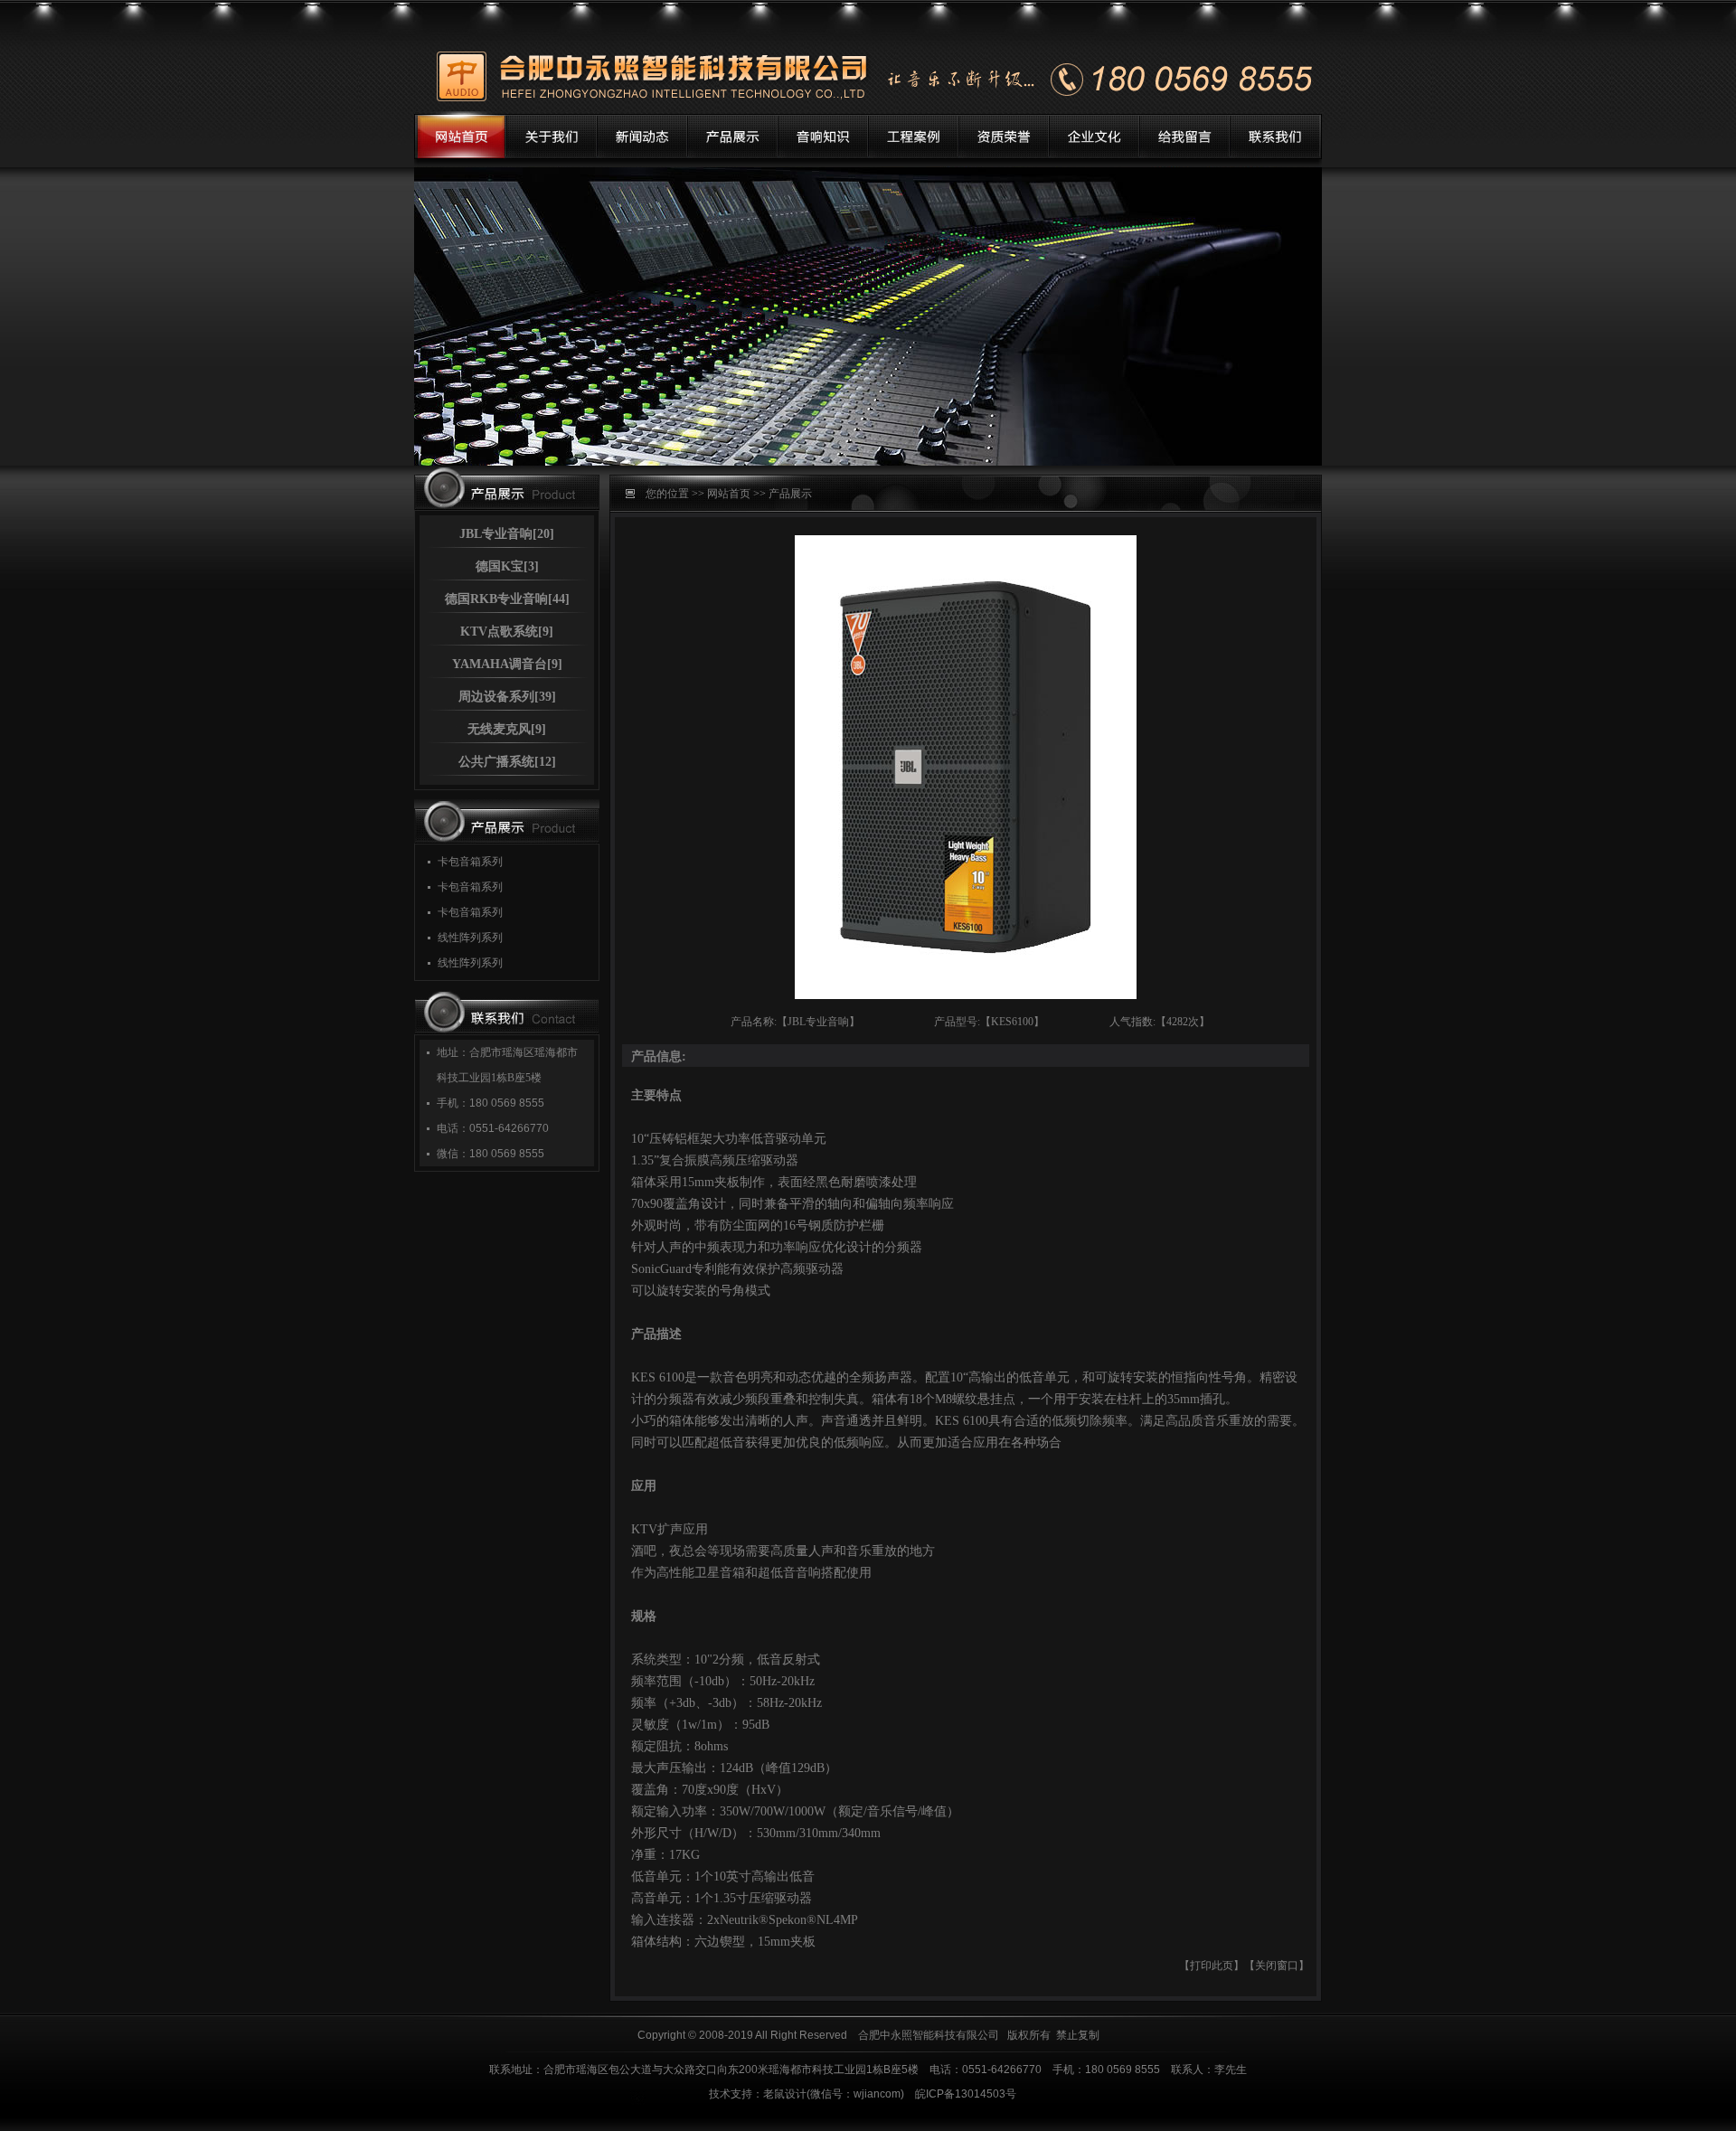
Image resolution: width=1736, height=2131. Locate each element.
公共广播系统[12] (507, 762)
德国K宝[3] (507, 566)
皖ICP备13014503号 (966, 2094)
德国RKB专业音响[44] (507, 599)
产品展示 (790, 494)
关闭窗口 (1277, 1966)
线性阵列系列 (470, 938)
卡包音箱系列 (470, 862)
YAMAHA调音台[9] (507, 664)
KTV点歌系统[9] (507, 632)
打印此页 (1212, 1966)
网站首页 (729, 494)
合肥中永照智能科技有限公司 (929, 2035)
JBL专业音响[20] (507, 534)
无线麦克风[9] (507, 729)
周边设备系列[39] (507, 697)
